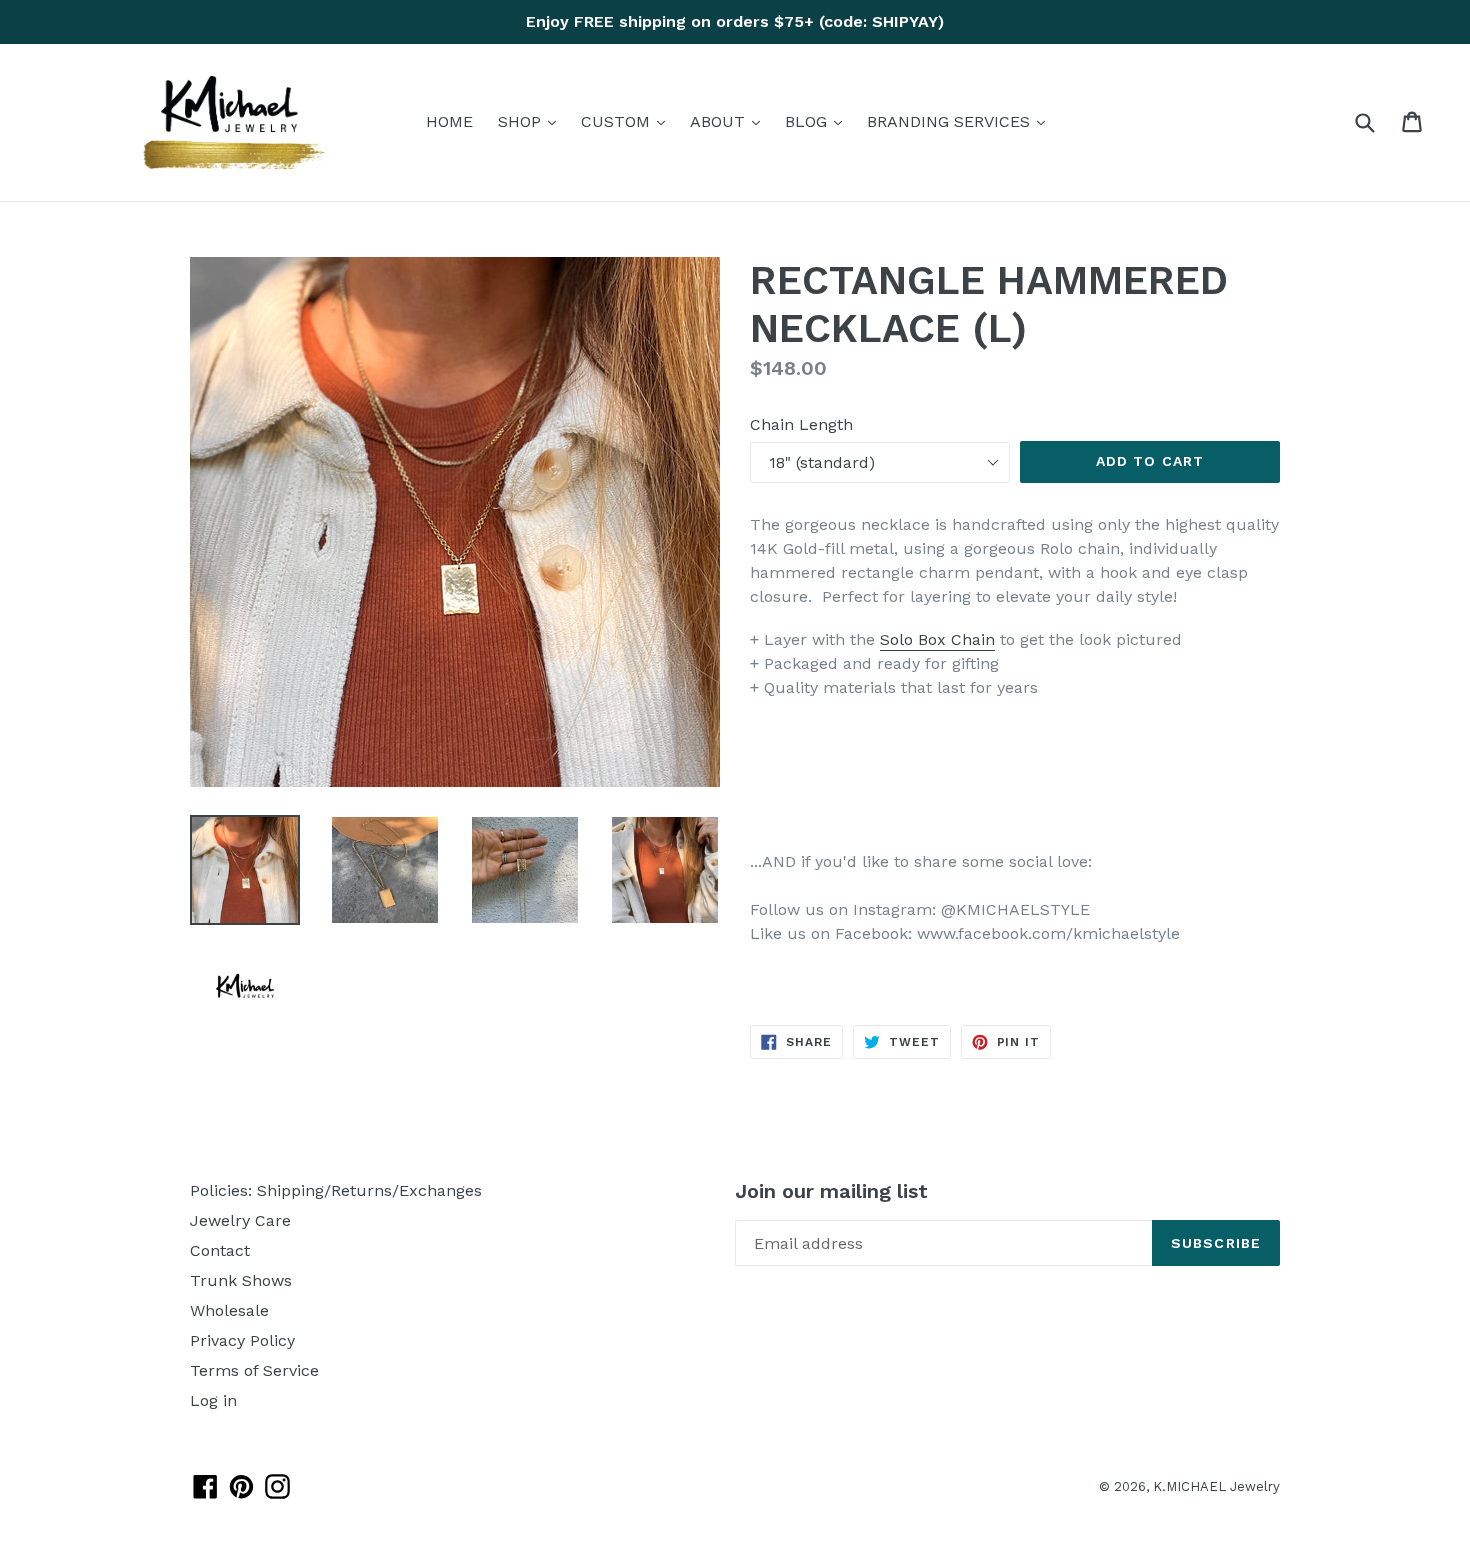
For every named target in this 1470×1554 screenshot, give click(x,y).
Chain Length (801, 424)
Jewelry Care (240, 1220)
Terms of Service (254, 1370)
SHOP (532, 121)
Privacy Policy (242, 1340)
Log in (213, 1400)
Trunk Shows (241, 1280)
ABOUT (730, 121)
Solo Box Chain (937, 639)
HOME (449, 121)
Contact (220, 1250)
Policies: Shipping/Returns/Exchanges (336, 1190)
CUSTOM (628, 121)
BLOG (818, 121)
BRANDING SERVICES (961, 121)
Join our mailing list (831, 1191)
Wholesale (229, 1310)
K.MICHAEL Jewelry (1216, 1486)
